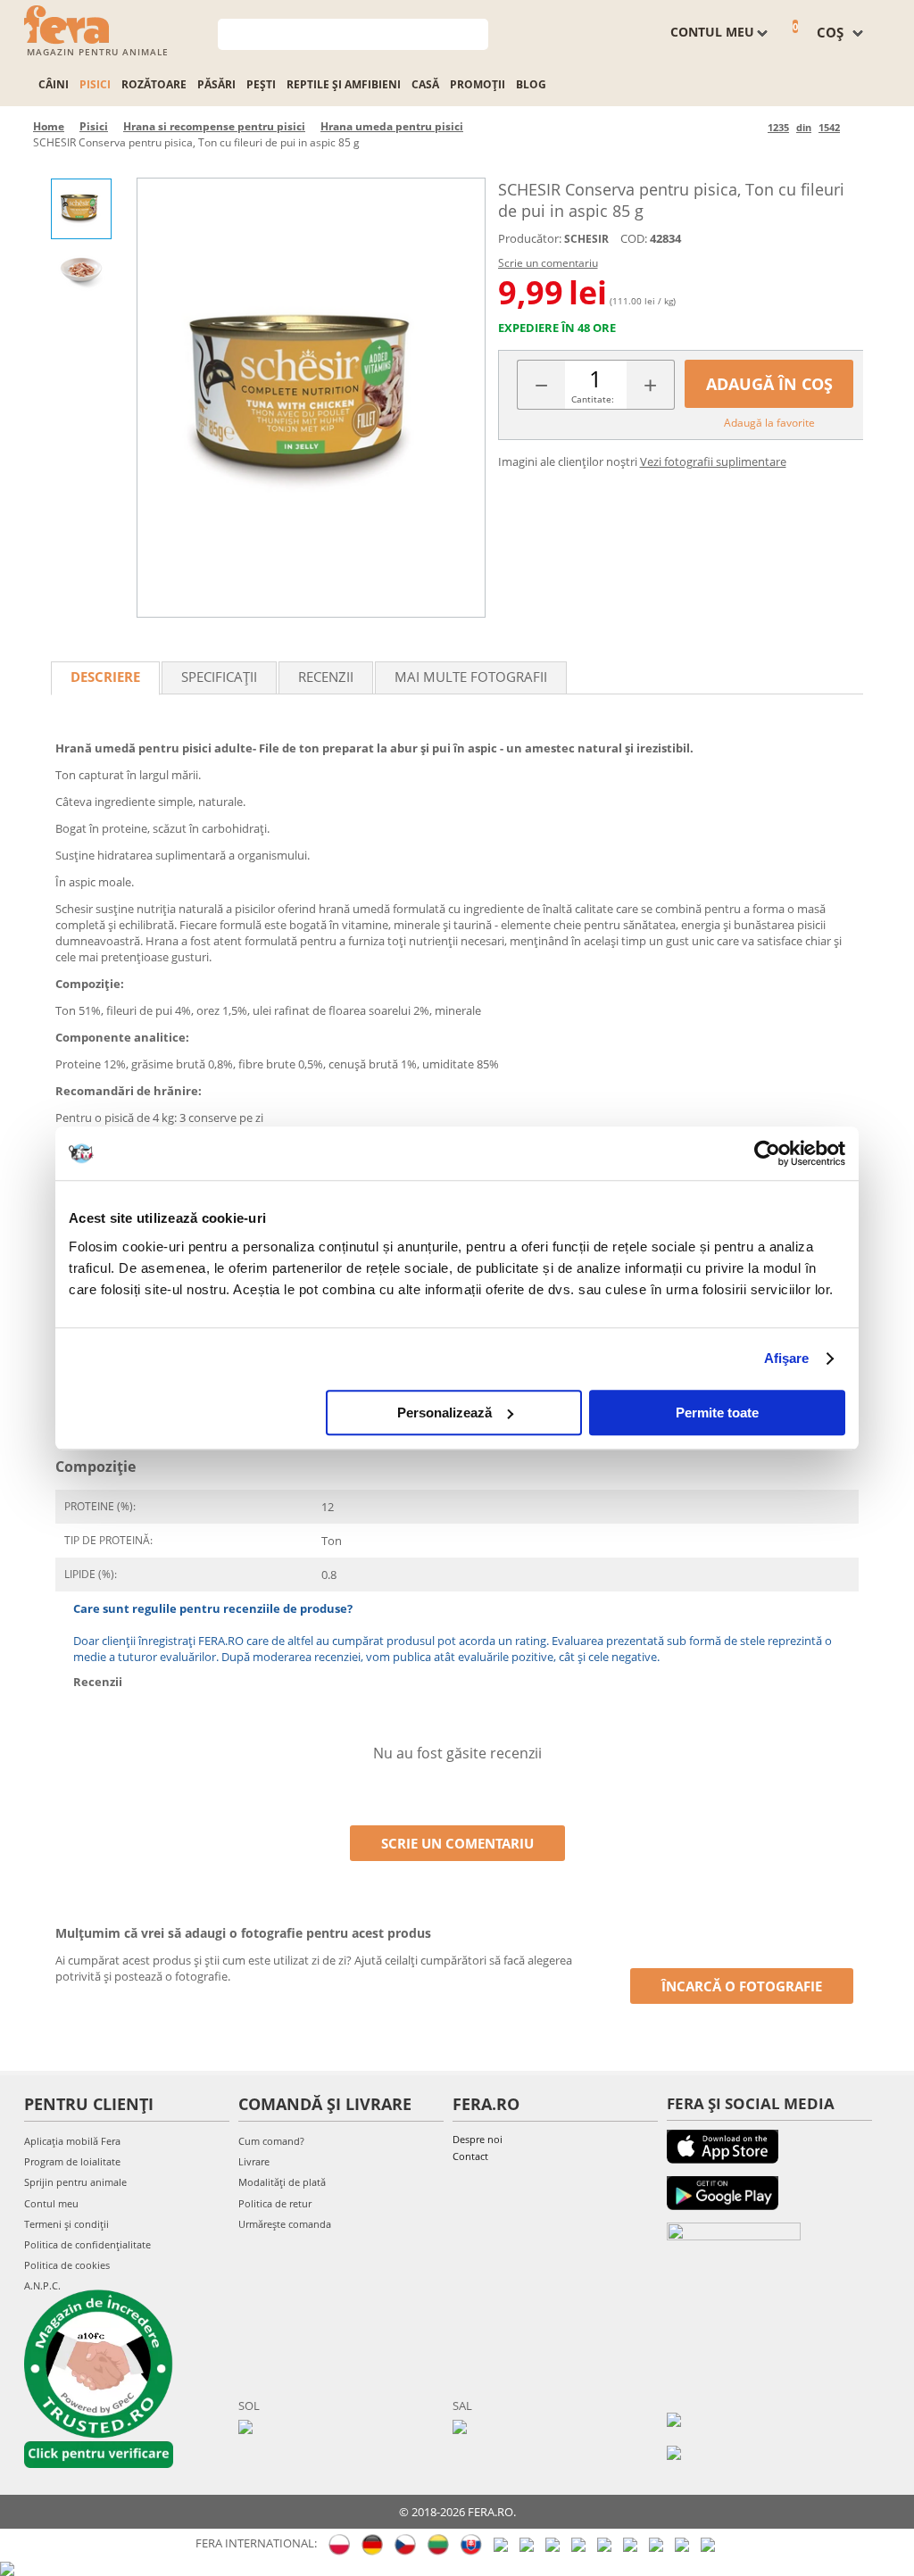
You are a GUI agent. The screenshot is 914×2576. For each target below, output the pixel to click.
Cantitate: (593, 399)
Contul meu (51, 2203)
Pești (261, 84)
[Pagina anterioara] (751, 127)
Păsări (216, 84)
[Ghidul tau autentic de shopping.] (674, 2418)
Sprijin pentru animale (75, 2182)
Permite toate (717, 1413)
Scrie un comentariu (548, 263)
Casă (425, 84)
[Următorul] (856, 127)
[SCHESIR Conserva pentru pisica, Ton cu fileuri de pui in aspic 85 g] (311, 398)
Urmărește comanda (285, 2224)
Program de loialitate (72, 2161)
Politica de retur (275, 2203)
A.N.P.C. (42, 2285)
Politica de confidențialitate (87, 2244)
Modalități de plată (282, 2182)
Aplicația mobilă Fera (72, 2141)
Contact (470, 2156)
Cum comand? (271, 2141)
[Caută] (475, 33)
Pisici (95, 84)
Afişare (787, 1358)
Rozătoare (154, 84)
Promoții (478, 84)
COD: (634, 238)
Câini (54, 84)
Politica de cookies (67, 2265)
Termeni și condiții (66, 2224)
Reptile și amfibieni (344, 84)
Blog (531, 84)
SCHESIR (586, 239)
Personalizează (445, 1413)
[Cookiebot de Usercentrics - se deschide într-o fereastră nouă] (767, 1153)
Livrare (254, 2161)
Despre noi (478, 2139)
